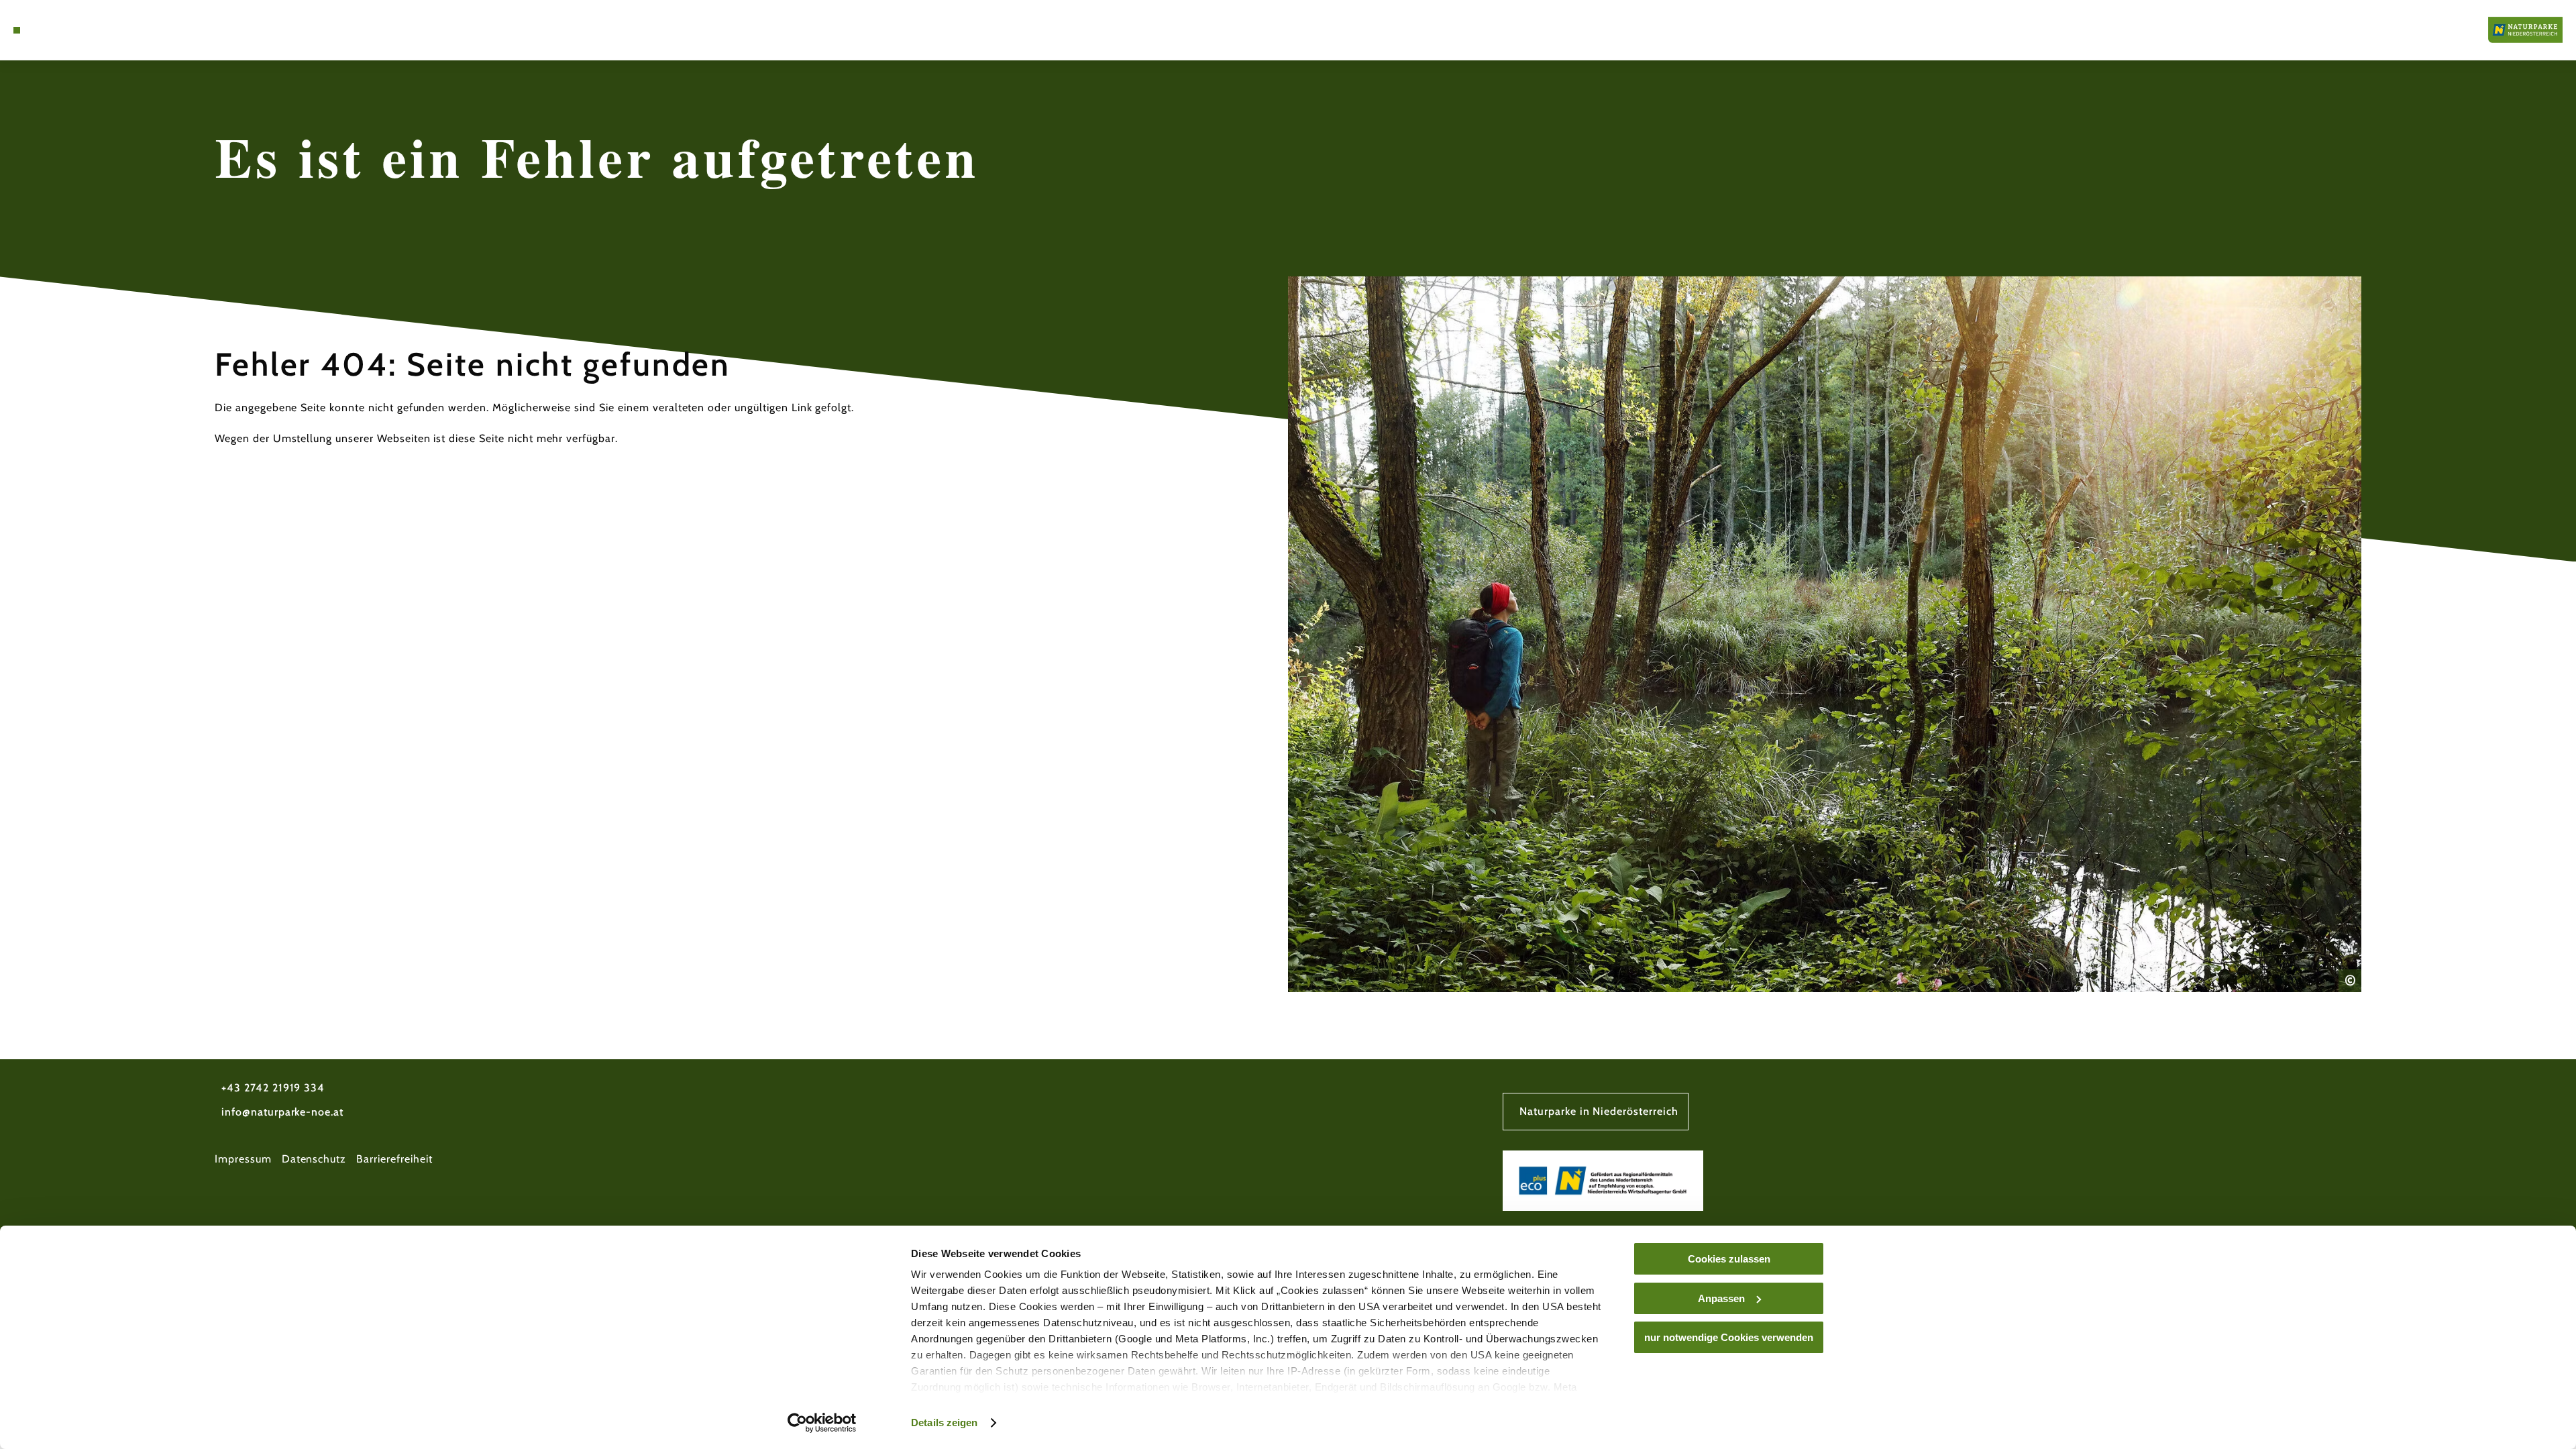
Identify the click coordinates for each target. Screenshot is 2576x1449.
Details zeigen (944, 1423)
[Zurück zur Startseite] (2525, 30)
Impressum (243, 1159)
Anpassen (1721, 1298)
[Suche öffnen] (54, 30)
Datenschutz (314, 1159)
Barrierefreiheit (394, 1159)
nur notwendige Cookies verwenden (1729, 1337)
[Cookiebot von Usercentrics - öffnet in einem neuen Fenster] (822, 1423)
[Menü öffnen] (17, 30)
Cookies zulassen (1729, 1259)
